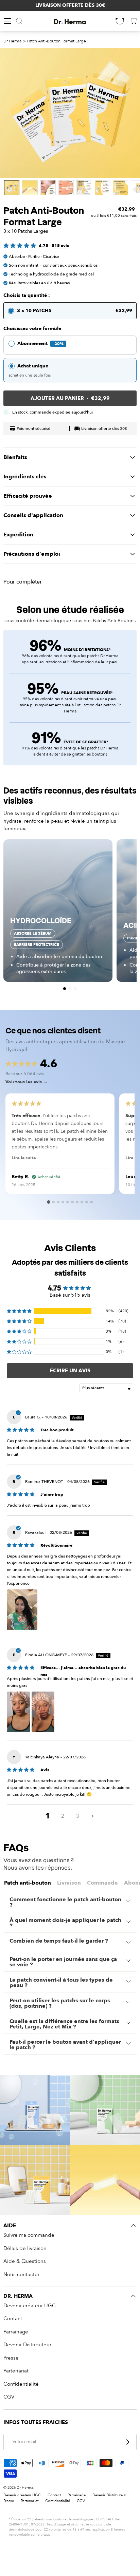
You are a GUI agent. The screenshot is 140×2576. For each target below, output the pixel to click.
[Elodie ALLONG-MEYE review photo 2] (43, 1712)
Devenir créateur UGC (30, 2306)
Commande (102, 1883)
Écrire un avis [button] (70, 1371)
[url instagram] (35, 2110)
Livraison (69, 1883)
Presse (11, 2358)
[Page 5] (68, 1202)
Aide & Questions (25, 2261)
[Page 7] (77, 1202)
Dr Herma (12, 41)
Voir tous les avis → (27, 1082)
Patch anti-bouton (28, 1883)
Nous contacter (21, 2274)
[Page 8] (82, 1202)
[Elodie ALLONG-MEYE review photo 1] (18, 1712)
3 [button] (78, 1816)
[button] (65, 989)
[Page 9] (87, 1202)
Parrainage (16, 2332)
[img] (21, 1429)
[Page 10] (91, 1202)
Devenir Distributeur (27, 2345)
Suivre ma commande (29, 2235)
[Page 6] (72, 1202)
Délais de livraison (25, 2248)
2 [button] (63, 1816)
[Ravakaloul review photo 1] (22, 1610)
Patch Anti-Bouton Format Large (57, 41)
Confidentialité (21, 2384)
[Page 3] (58, 1202)
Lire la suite (24, 1158)
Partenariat (16, 2371)
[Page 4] (63, 1202)
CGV (9, 2397)
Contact (13, 2319)
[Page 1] (49, 1202)
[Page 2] (53, 1202)
